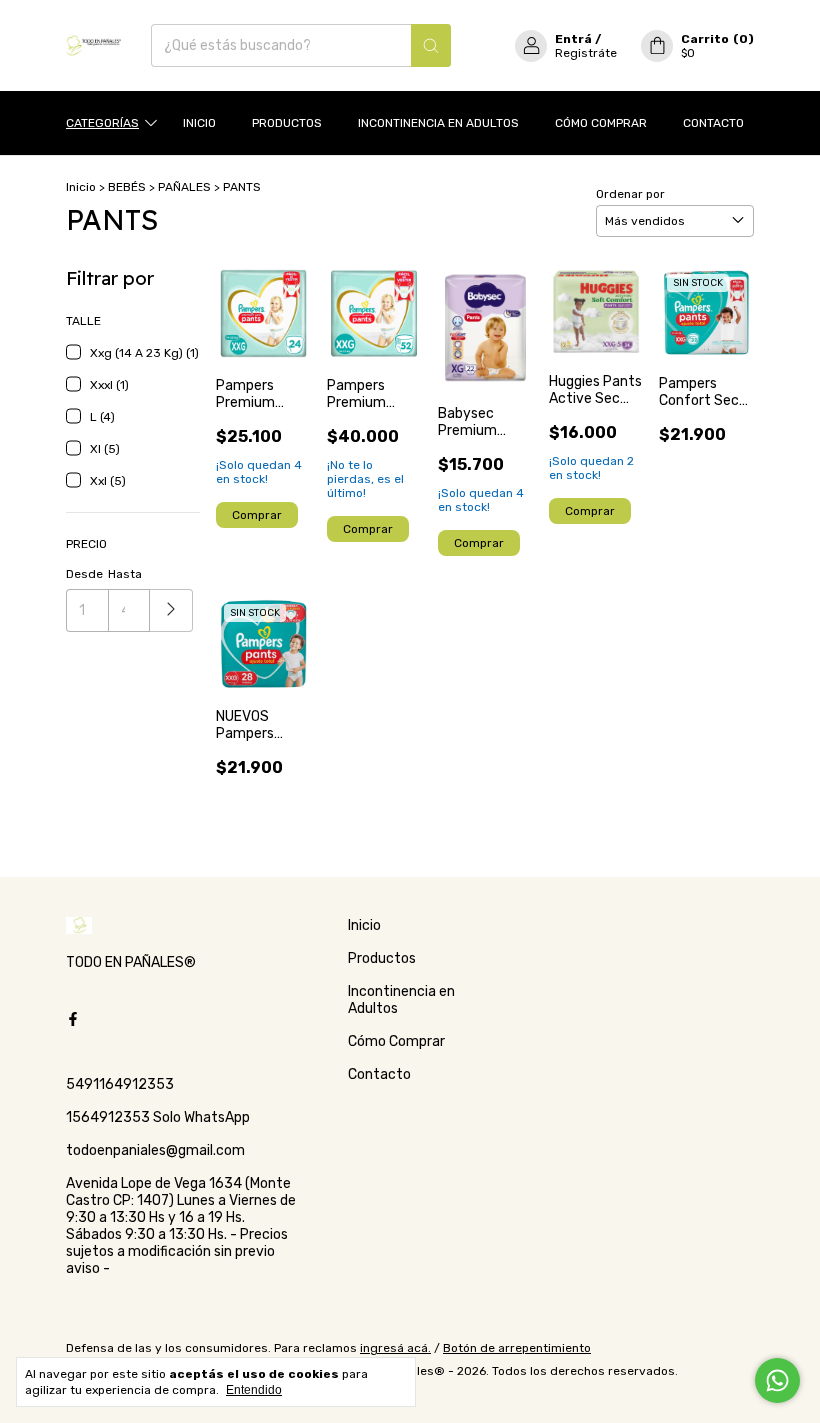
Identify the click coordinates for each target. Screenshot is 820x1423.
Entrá (573, 39)
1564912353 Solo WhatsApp (158, 1117)
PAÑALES (184, 187)
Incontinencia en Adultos (438, 123)
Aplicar (171, 610)
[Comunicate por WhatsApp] (777, 1380)
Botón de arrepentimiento (517, 1348)
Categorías (102, 123)
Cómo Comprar (601, 123)
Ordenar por (630, 194)
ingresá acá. (395, 1348)
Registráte (586, 53)
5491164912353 (120, 1084)
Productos (287, 123)
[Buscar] (431, 45)
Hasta (125, 574)
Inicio (199, 123)
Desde (84, 574)
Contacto (713, 123)
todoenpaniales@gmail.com (155, 1150)
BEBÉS (127, 187)
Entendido (254, 1390)
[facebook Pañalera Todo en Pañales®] (73, 1019)
